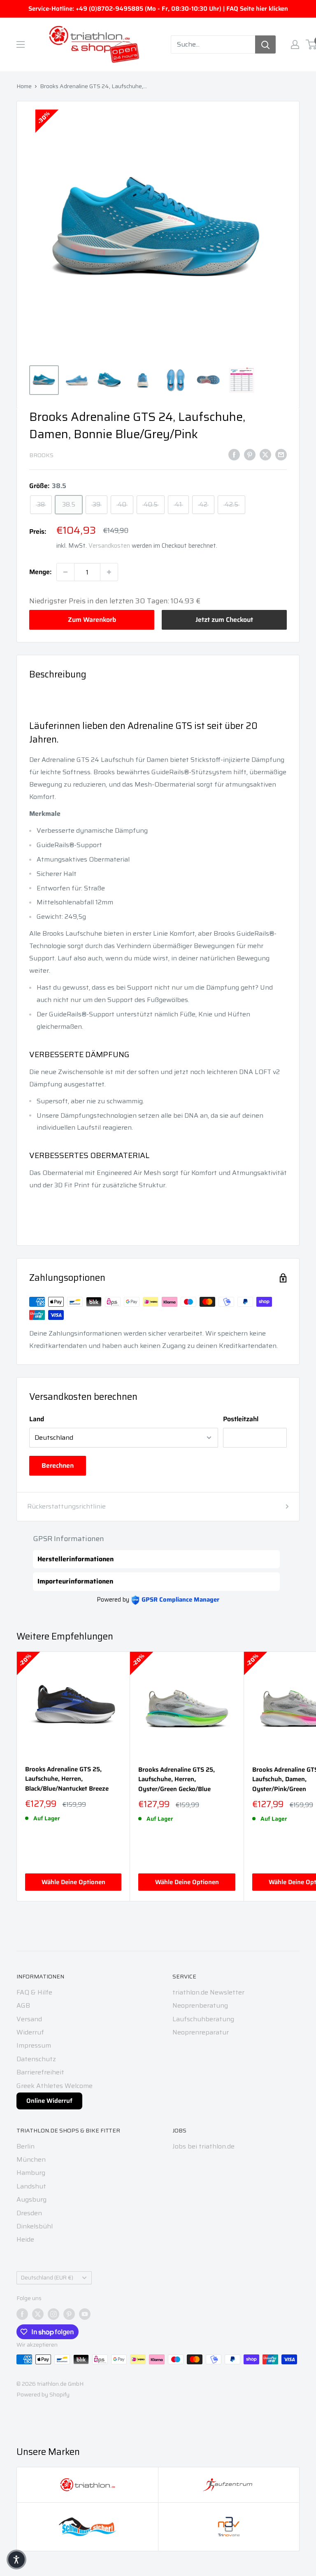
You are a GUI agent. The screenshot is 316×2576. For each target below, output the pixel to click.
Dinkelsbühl (35, 2226)
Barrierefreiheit (40, 2072)
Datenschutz (36, 2059)
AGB (23, 2005)
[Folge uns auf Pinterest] (69, 2314)
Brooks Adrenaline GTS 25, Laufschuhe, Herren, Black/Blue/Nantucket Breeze (67, 1779)
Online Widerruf (49, 2101)
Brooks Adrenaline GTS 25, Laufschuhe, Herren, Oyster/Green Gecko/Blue (177, 1780)
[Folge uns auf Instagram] (53, 2314)
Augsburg (31, 2199)
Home (24, 86)
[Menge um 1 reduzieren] (65, 572)
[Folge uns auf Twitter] (38, 2314)
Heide (25, 2239)
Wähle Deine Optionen (73, 1882)
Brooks (41, 455)
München (31, 2159)
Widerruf (30, 2032)
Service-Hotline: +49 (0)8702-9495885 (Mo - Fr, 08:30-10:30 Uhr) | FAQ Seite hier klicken (158, 9)
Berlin (26, 2146)
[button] (16, 2560)
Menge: (40, 572)
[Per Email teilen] (281, 454)
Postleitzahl (241, 1419)
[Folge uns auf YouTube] (85, 2314)
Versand (29, 2019)
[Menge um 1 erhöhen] (109, 572)
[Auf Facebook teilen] (234, 454)
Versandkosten (109, 546)
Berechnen (58, 1465)
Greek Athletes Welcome (55, 2086)
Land (37, 1419)
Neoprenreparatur (201, 2032)
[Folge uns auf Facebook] (22, 2314)
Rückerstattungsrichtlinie (66, 1506)
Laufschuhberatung (203, 2019)
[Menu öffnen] (21, 44)
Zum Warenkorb (92, 620)
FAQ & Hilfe (34, 1992)
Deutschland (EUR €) (47, 2278)
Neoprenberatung (200, 2005)
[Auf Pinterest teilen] (250, 454)
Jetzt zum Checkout (224, 620)
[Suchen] (265, 44)
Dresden (29, 2213)
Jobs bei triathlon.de (203, 2146)
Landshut (31, 2186)
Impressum (34, 2045)
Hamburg (31, 2173)
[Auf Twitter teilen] (265, 454)
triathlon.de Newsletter (208, 1992)
